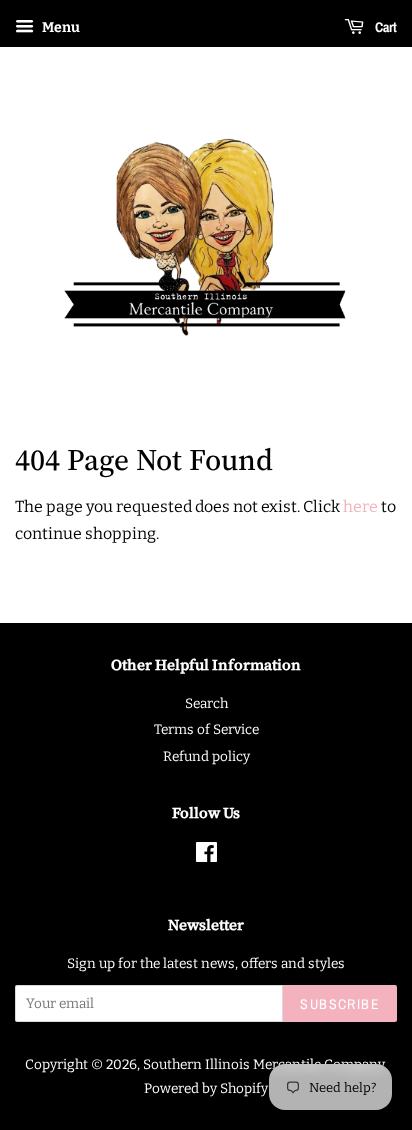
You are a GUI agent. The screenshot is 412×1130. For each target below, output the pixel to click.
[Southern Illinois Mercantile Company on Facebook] (206, 856)
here (360, 506)
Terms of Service (206, 729)
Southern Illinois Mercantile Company (263, 1064)
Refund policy (206, 756)
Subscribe (340, 1004)
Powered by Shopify (206, 1088)
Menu (59, 27)
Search (206, 703)
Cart (384, 27)
